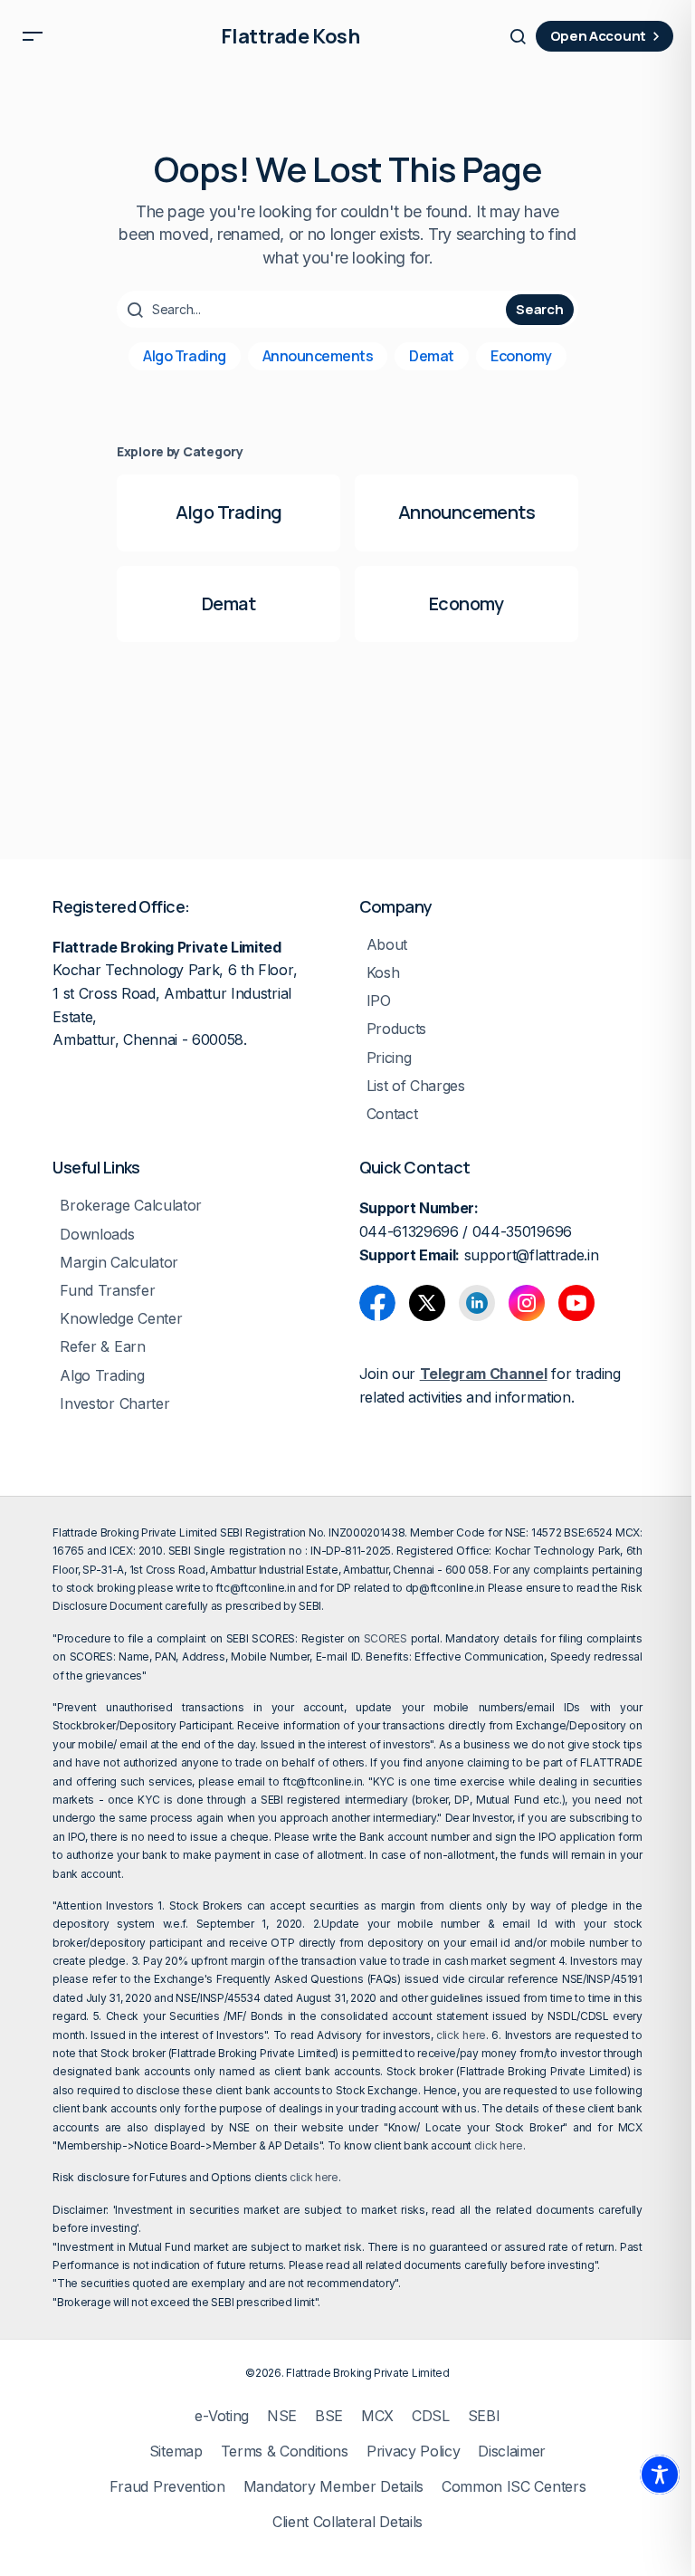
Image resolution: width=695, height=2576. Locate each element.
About (387, 945)
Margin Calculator (119, 1263)
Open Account (598, 36)
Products (396, 1029)
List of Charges (416, 1086)
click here (461, 2035)
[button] (33, 36)
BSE (329, 2416)
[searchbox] (314, 310)
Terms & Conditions (285, 2452)
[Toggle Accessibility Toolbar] (660, 2475)
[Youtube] (576, 1303)
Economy (521, 356)
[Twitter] (427, 1303)
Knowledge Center (121, 1319)
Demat (432, 356)
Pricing (389, 1058)
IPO (379, 1001)
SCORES (386, 1638)
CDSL (431, 2416)
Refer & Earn (102, 1347)
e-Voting (221, 2416)
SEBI (484, 2416)
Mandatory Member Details (333, 2487)
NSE (282, 2416)
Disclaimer (512, 2452)
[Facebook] (377, 1303)
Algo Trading (184, 356)
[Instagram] (527, 1303)
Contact (392, 1114)
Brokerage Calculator (131, 1206)
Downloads (97, 1235)
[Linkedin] (477, 1303)
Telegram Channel (484, 1374)
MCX (377, 2416)
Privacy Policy (414, 2452)
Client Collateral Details (347, 2522)
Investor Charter (114, 1404)
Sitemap (176, 2452)
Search (539, 309)
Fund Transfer (107, 1291)
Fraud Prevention (167, 2487)
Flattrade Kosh (290, 36)
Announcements (318, 356)
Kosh (383, 973)
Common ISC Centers (514, 2487)
